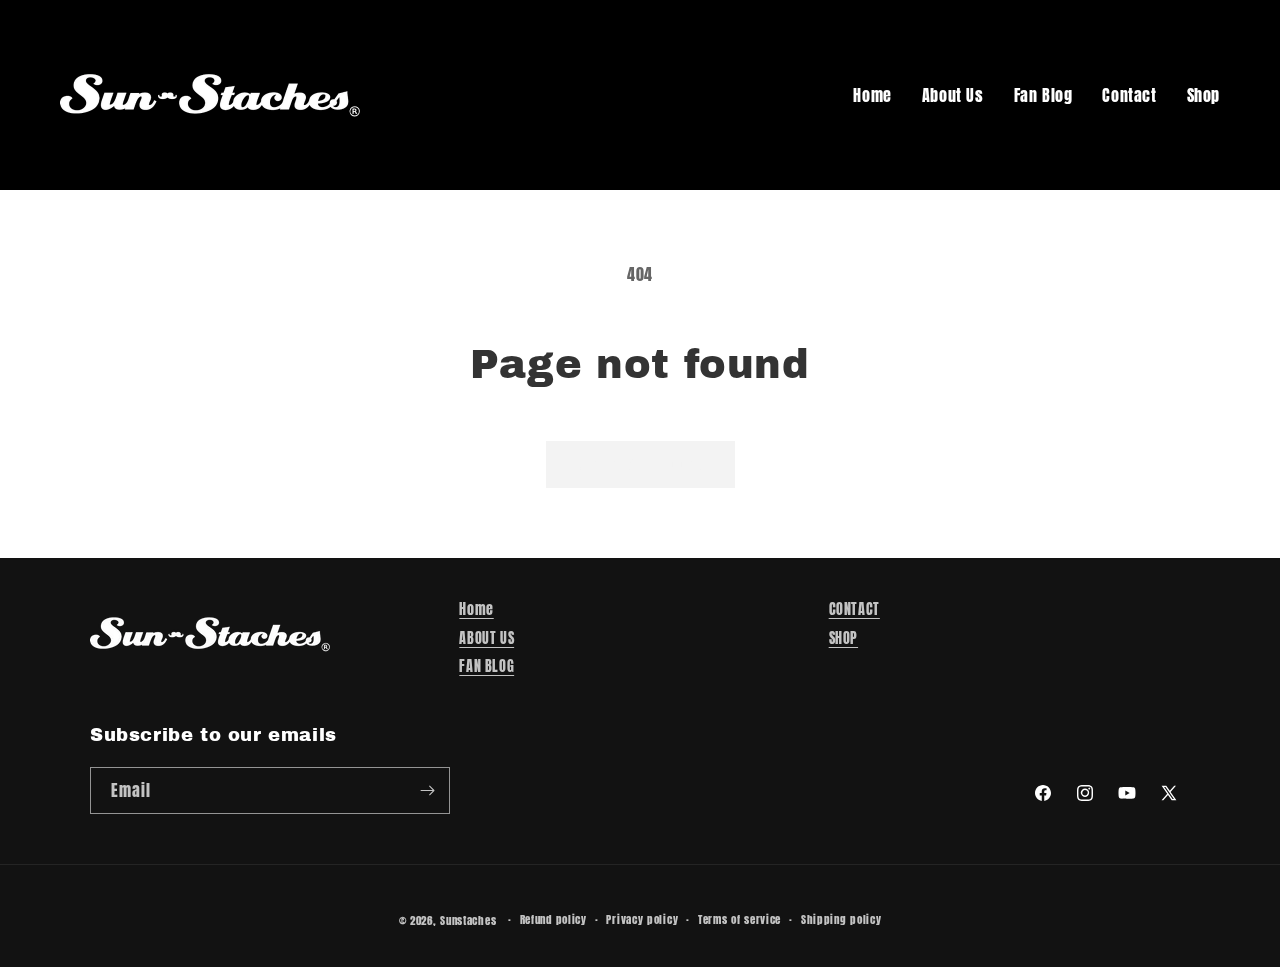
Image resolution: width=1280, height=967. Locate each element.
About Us (953, 95)
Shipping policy (841, 919)
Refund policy (553, 919)
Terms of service (739, 919)
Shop (1203, 95)
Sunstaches (468, 920)
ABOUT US (486, 638)
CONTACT (854, 609)
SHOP (843, 638)
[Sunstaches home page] (210, 95)
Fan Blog (1043, 95)
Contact (1129, 95)
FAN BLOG (486, 666)
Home (872, 95)
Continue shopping (640, 463)
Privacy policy (642, 919)
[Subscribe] (427, 790)
